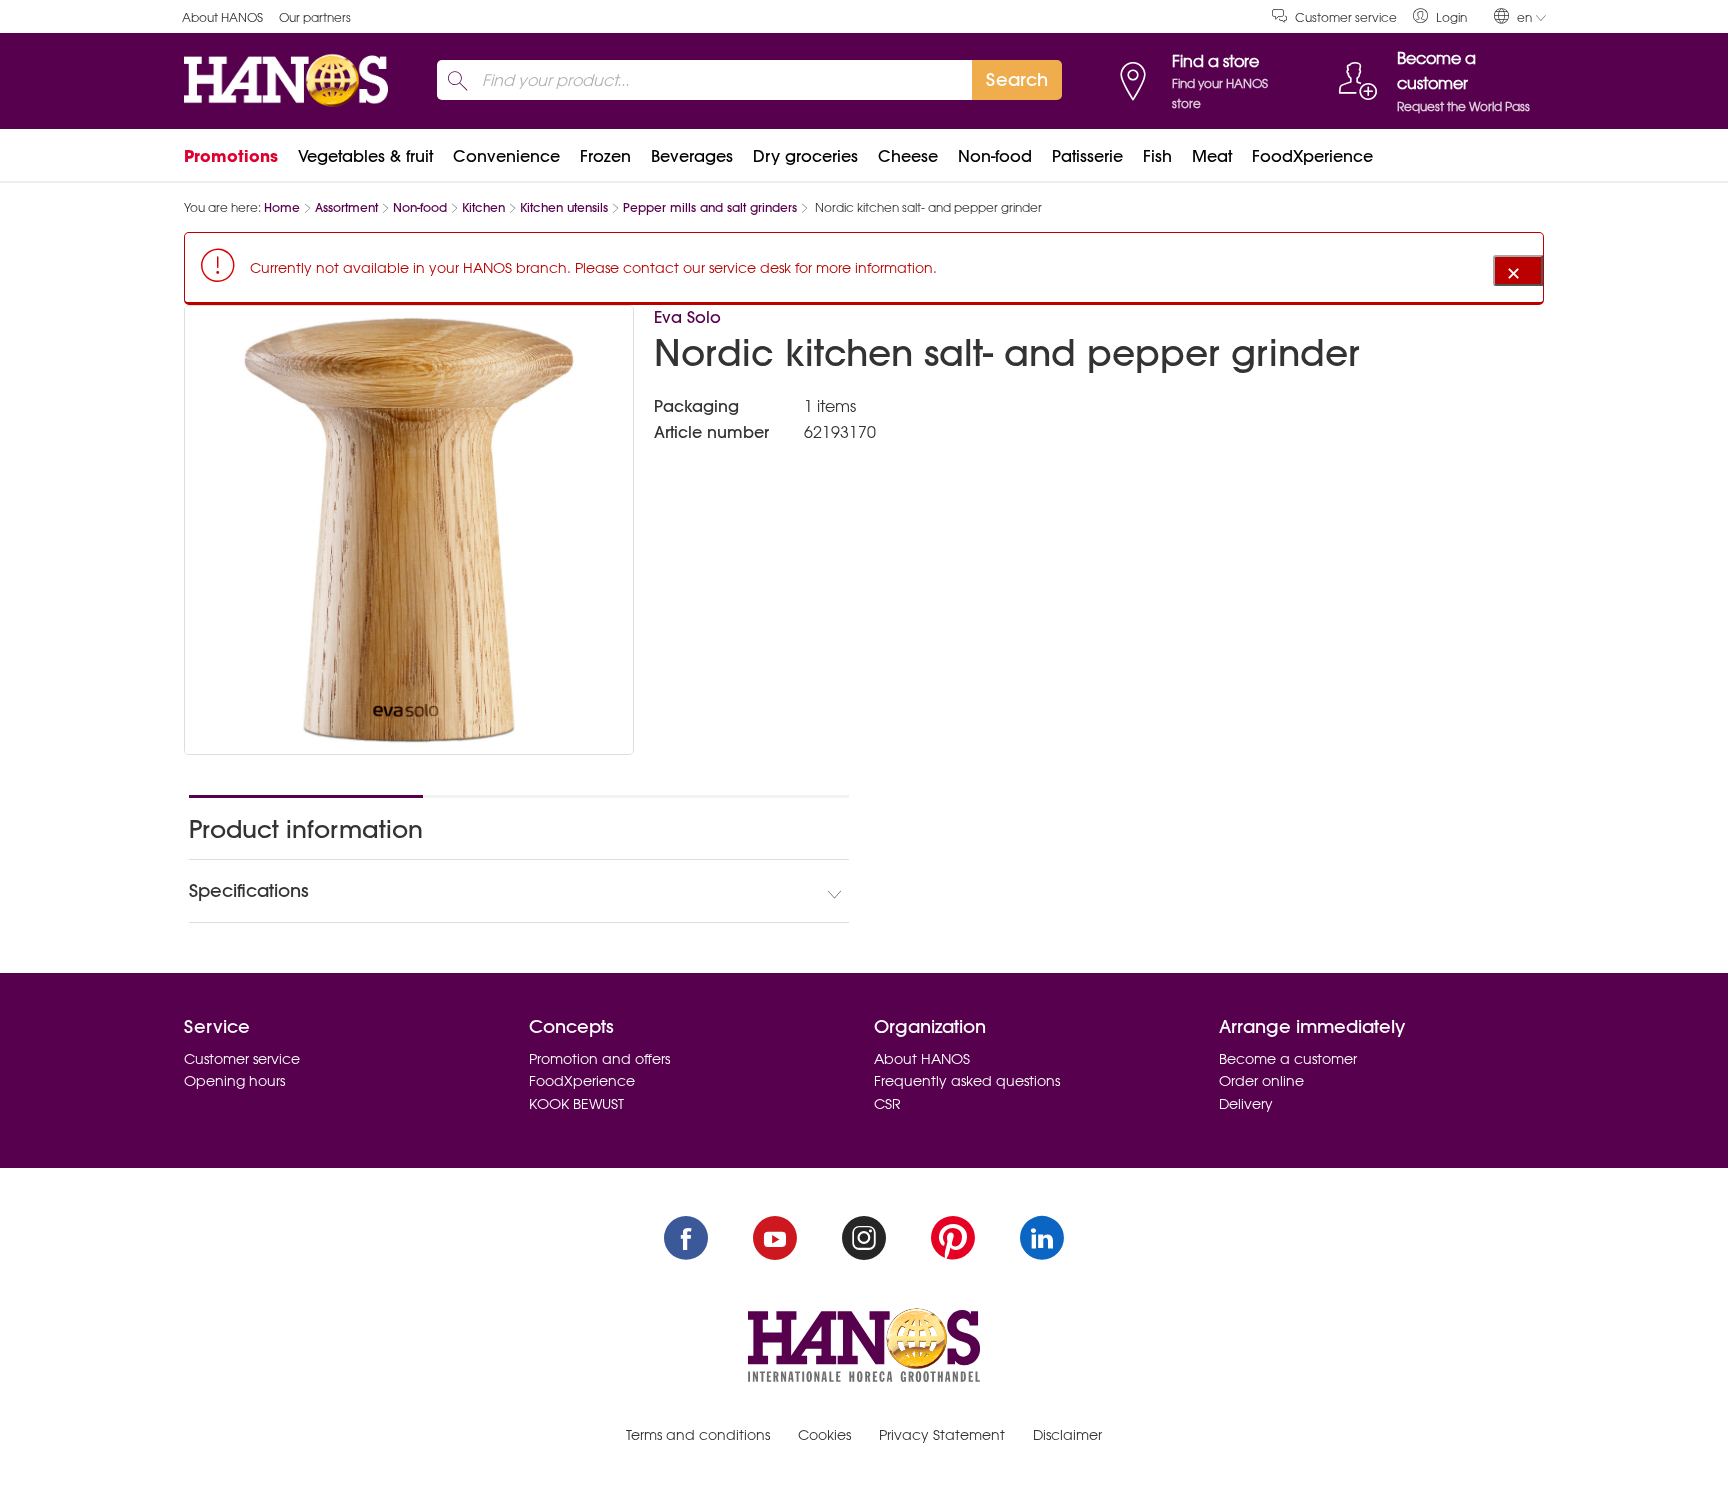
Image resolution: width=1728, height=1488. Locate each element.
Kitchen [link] (483, 207)
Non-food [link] (995, 156)
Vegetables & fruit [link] (365, 156)
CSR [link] (887, 1104)
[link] (1440, 16)
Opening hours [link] (234, 1081)
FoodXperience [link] (1312, 156)
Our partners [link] (315, 17)
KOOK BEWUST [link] (576, 1104)
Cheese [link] (908, 156)
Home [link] (282, 207)
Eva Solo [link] (687, 317)
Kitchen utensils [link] (564, 207)
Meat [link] (1212, 156)
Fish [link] (1157, 156)
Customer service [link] (1346, 17)
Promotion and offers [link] (599, 1059)
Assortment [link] (346, 207)
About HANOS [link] (222, 17)
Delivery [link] (1246, 1104)
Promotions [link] (231, 156)
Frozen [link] (605, 156)
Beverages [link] (692, 156)
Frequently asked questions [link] (967, 1081)
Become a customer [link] (1288, 1059)
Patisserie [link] (1087, 156)
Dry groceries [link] (805, 156)
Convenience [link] (506, 156)
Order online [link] (1261, 1081)
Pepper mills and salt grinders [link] (710, 207)
